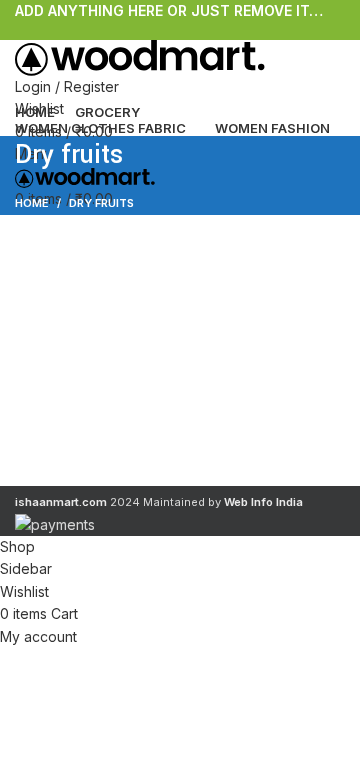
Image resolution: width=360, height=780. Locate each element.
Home (32, 203)
